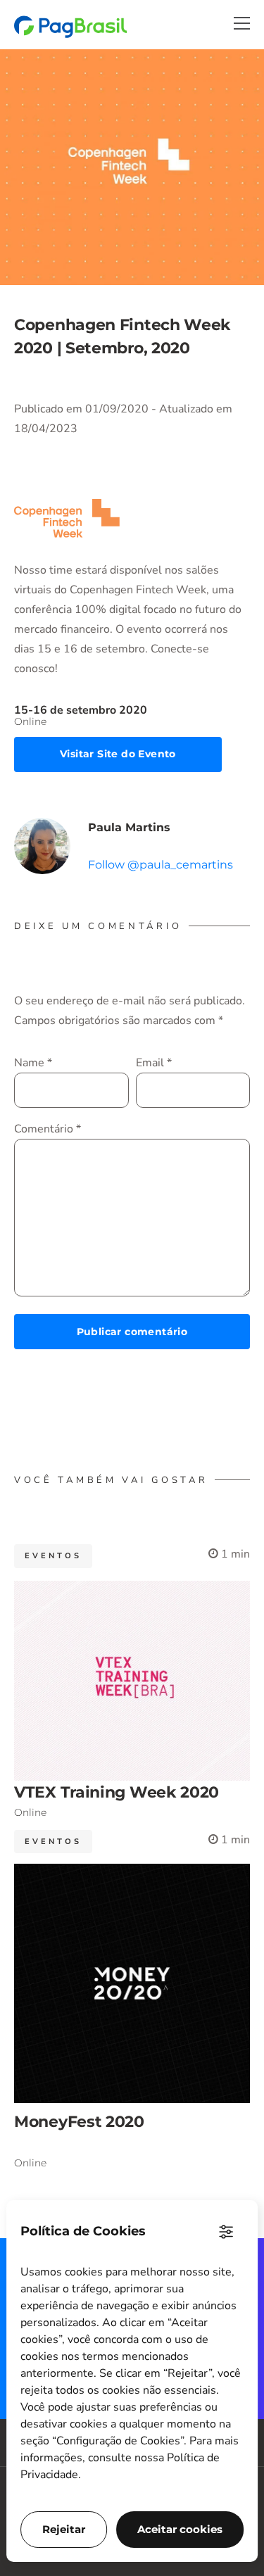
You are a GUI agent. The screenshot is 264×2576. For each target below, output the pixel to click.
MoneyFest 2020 (79, 2122)
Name (33, 1063)
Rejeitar (64, 2529)
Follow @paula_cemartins (161, 865)
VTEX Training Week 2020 (117, 1792)
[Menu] (242, 23)
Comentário (48, 1129)
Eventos (53, 1556)
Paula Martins (129, 827)
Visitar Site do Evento (118, 754)
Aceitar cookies (180, 2529)
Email (154, 1063)
